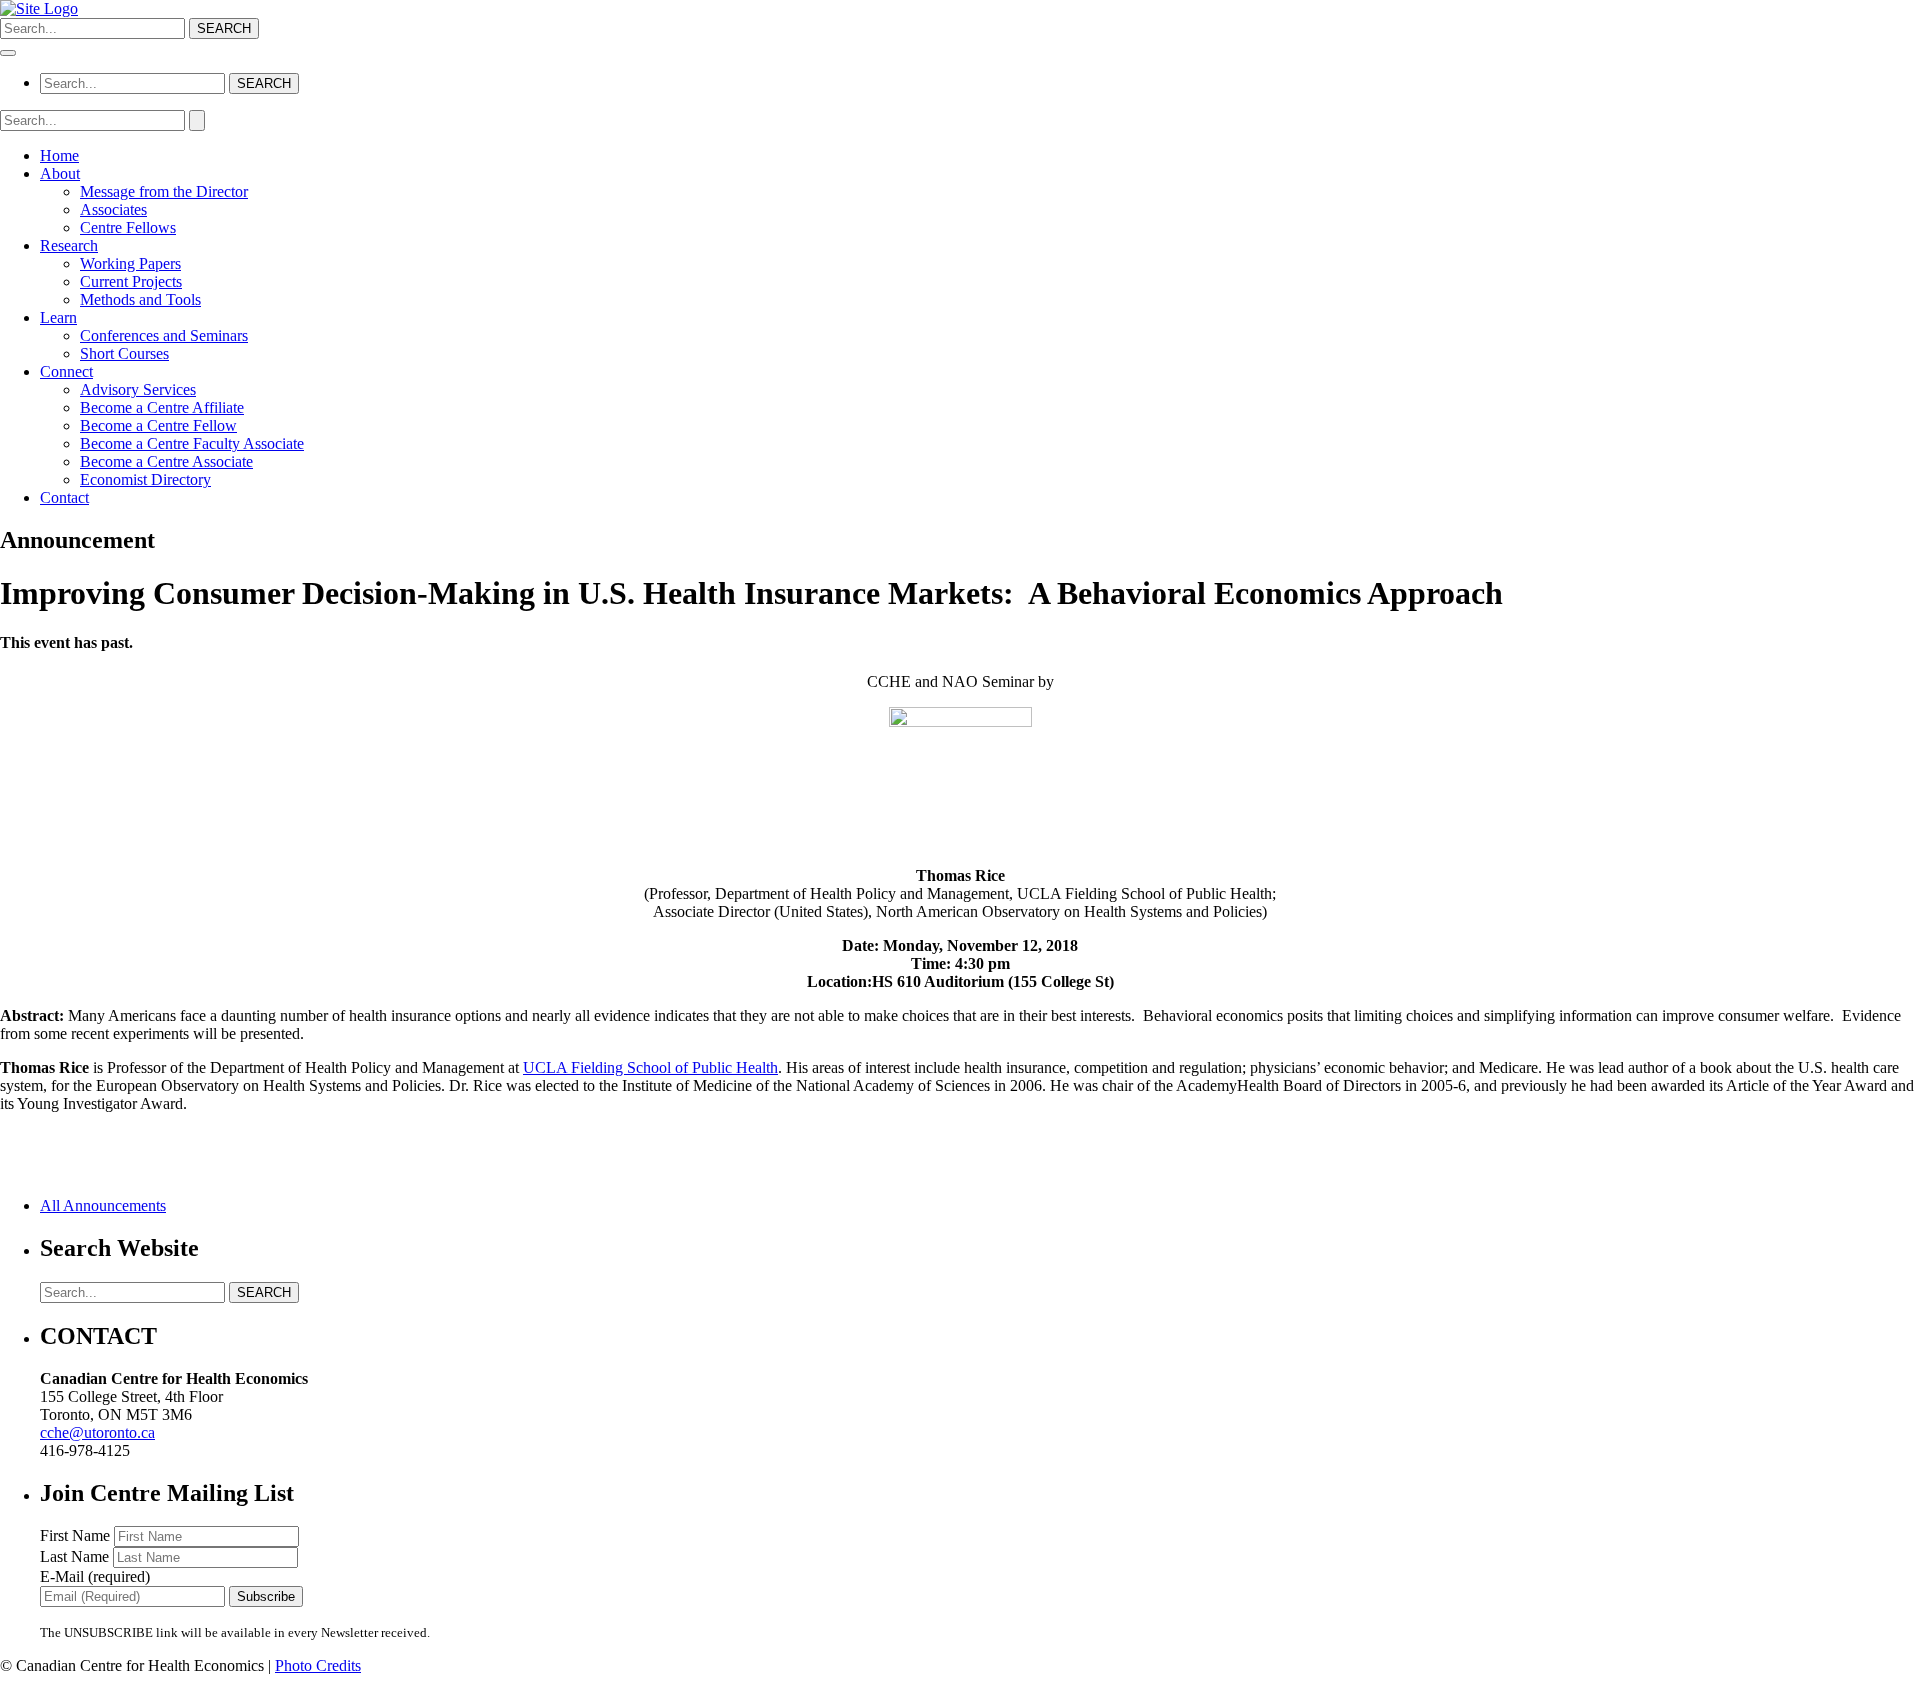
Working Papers (130, 263)
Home (59, 155)
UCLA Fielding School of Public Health (650, 1067)
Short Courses (124, 353)
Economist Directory (145, 479)
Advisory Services (138, 389)
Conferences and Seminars (164, 335)
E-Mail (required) (95, 1576)
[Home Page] (39, 8)
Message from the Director (164, 191)
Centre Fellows (128, 227)
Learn (58, 317)
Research (69, 245)
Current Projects (131, 281)
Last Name (76, 1556)
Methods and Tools (140, 299)
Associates (113, 209)
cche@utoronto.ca (97, 1432)
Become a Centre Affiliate (162, 407)
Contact (64, 497)
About (60, 173)
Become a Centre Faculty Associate (192, 443)
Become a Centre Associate (166, 461)
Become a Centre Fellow (158, 425)
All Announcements (103, 1205)
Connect (66, 371)
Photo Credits (318, 1665)
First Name (77, 1535)
